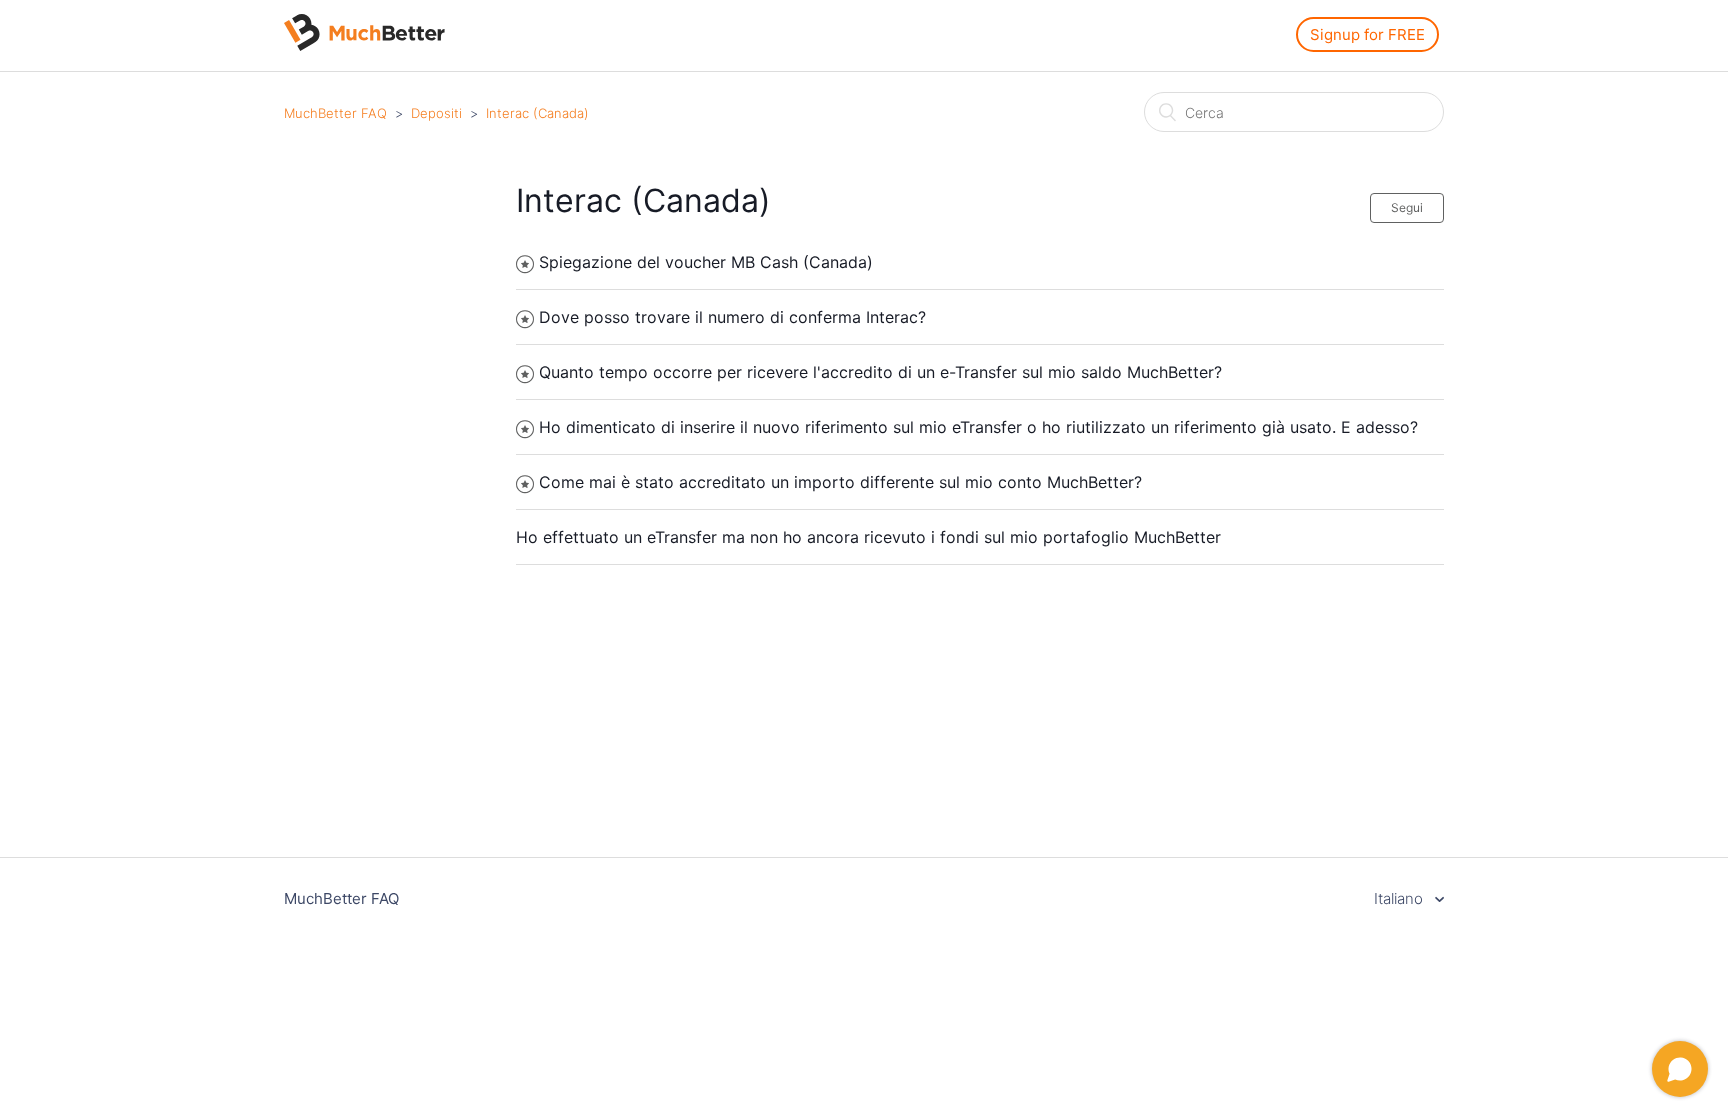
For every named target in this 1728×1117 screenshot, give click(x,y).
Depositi (436, 113)
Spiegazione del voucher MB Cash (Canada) (706, 262)
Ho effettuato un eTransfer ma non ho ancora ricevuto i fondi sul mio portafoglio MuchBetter (868, 537)
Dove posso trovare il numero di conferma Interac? (732, 317)
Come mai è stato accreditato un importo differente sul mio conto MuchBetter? (840, 482)
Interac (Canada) (537, 113)
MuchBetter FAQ (335, 113)
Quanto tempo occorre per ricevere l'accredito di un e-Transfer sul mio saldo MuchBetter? (880, 372)
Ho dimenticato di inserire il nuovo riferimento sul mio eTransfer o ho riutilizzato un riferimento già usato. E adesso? (978, 427)
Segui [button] (1407, 207)
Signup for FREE (1367, 34)
